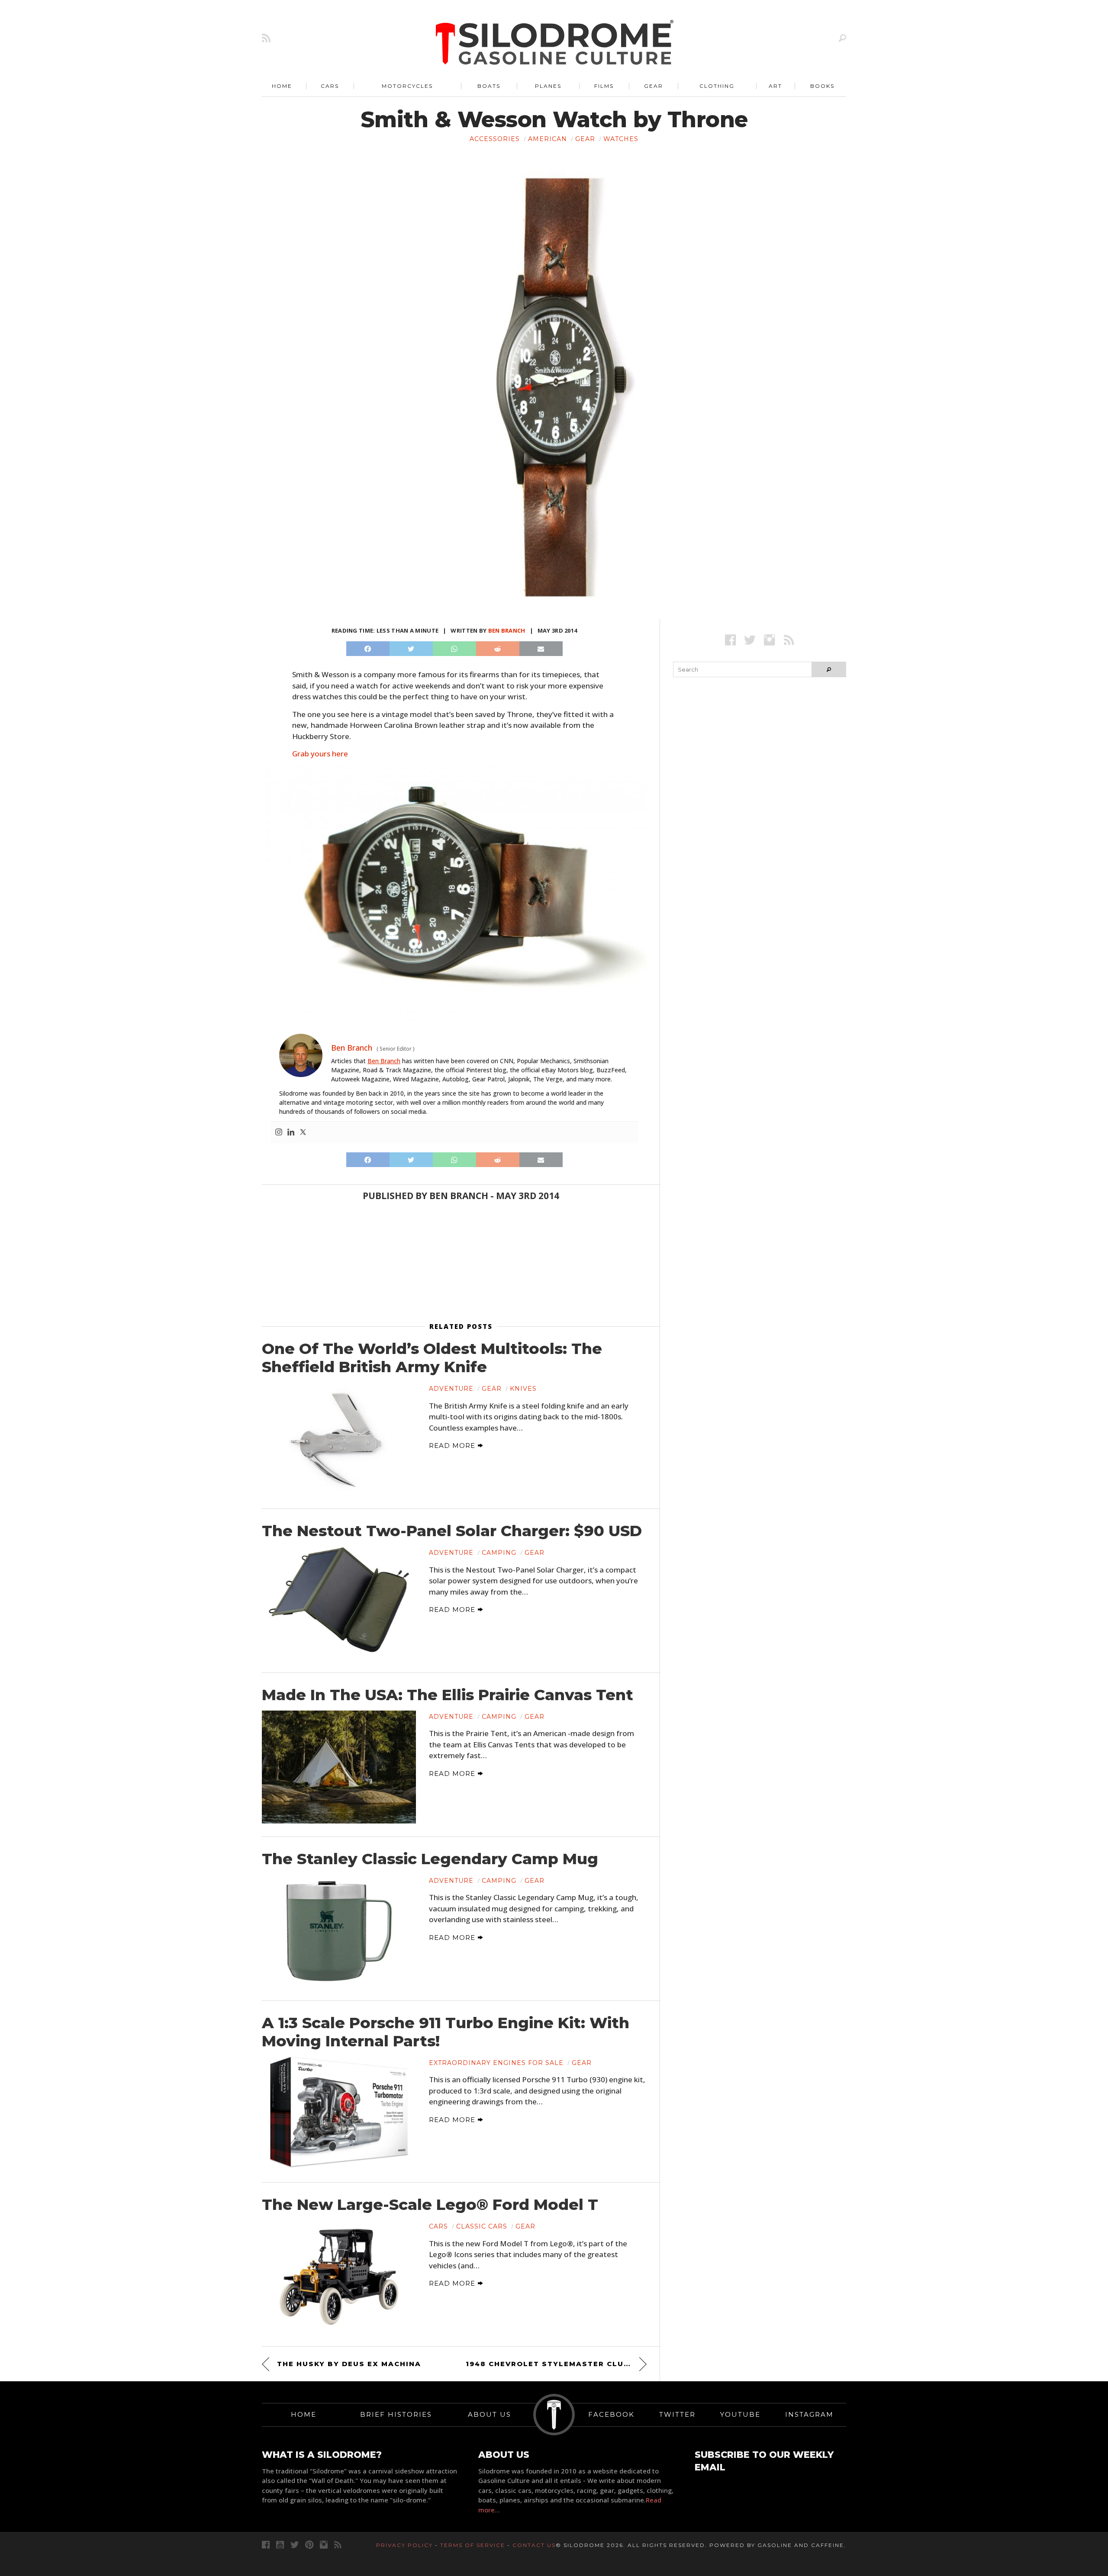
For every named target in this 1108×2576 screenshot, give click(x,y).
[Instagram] (279, 1132)
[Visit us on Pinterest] (309, 2545)
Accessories (495, 139)
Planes (548, 86)
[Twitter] (303, 1132)
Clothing (717, 86)
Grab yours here (320, 754)
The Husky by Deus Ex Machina (349, 2364)
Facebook (611, 2414)
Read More (453, 1446)
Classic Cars (482, 2226)
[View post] (339, 1439)
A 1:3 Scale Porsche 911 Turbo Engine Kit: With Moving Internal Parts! (446, 2032)
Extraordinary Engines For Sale (496, 2063)
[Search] (842, 38)
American (548, 139)
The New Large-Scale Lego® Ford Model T (430, 2205)
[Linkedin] (291, 1132)
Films (604, 86)
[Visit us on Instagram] (769, 640)
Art (775, 86)
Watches (621, 139)
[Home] (555, 43)
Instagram (809, 2414)
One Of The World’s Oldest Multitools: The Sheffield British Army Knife (432, 1358)
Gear (654, 86)
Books (822, 86)
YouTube (740, 2414)
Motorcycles (407, 86)
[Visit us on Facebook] (730, 640)
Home (282, 86)
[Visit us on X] (750, 640)
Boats (489, 86)
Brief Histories (396, 2414)
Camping (499, 1553)
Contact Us (534, 2545)
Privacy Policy (404, 2545)
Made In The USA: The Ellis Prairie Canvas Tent (448, 1695)
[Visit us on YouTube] (280, 2545)
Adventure (451, 1389)
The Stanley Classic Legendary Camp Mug (430, 1859)
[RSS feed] (266, 38)
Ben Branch (507, 630)
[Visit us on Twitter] (295, 2545)
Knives (523, 1389)
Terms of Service (473, 2545)
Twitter (677, 2414)
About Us (490, 2414)
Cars (330, 86)
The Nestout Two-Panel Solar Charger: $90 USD (452, 1531)
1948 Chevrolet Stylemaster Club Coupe (556, 2364)
